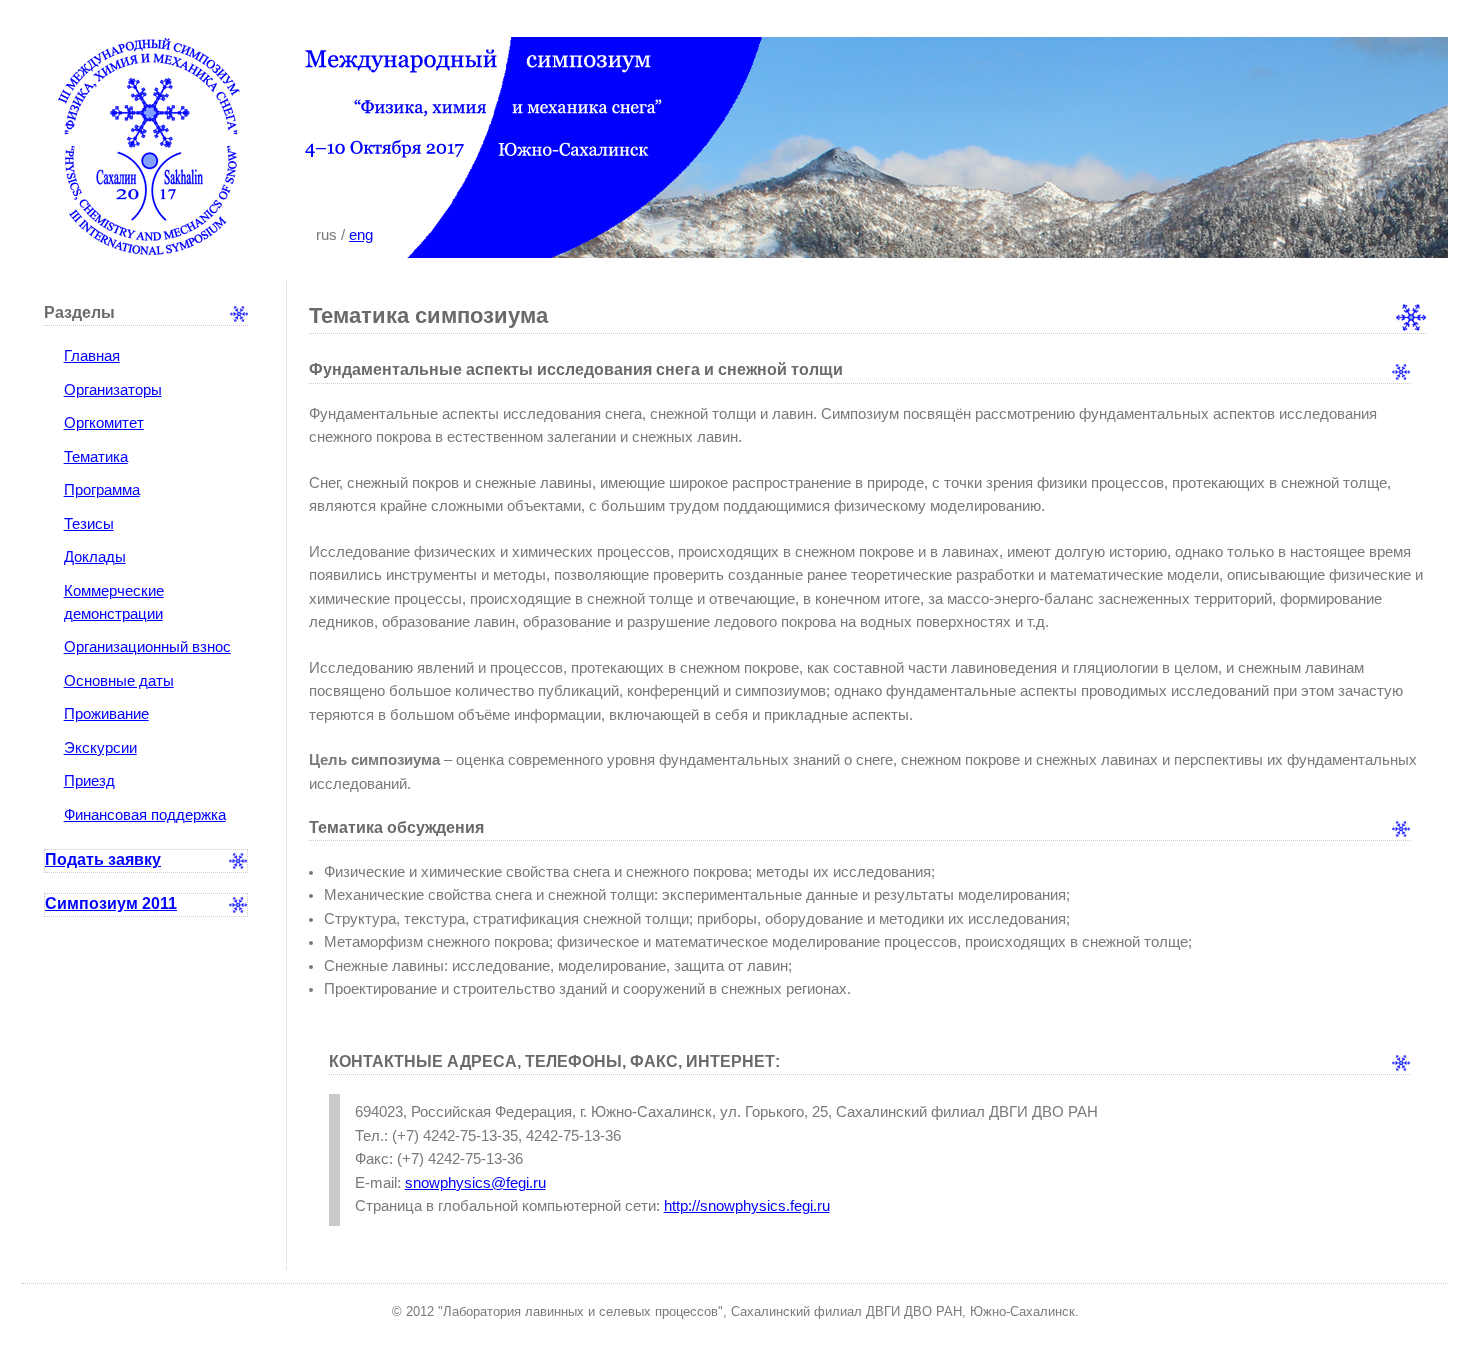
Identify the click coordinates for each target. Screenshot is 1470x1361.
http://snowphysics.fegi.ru (747, 1206)
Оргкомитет (104, 423)
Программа (102, 490)
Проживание (106, 714)
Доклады (95, 557)
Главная (92, 356)
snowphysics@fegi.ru (475, 1183)
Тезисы (89, 524)
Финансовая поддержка (145, 815)
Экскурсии (100, 748)
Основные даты (119, 681)
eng (361, 235)
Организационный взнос (147, 647)
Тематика (96, 457)
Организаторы (113, 390)
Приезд (89, 781)
